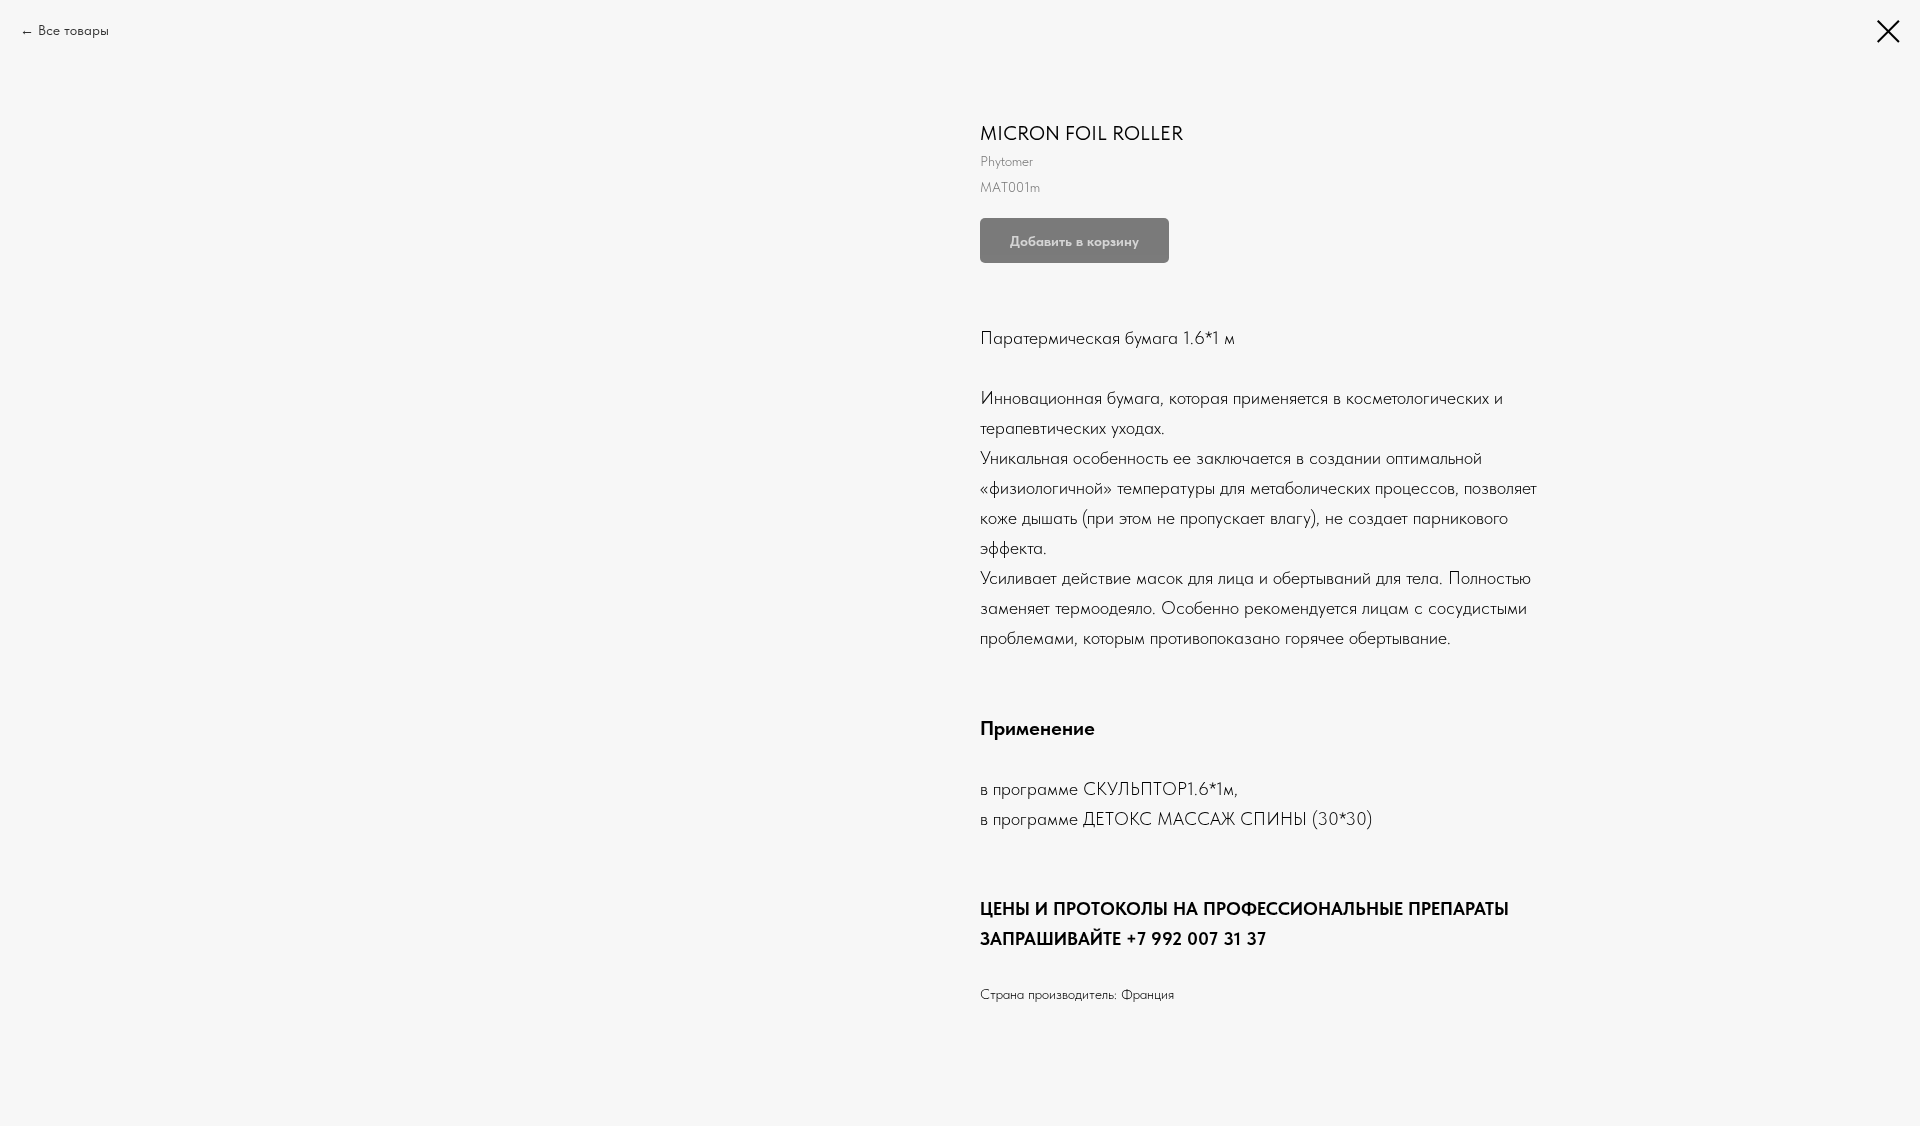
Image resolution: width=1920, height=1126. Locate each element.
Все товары (73, 30)
